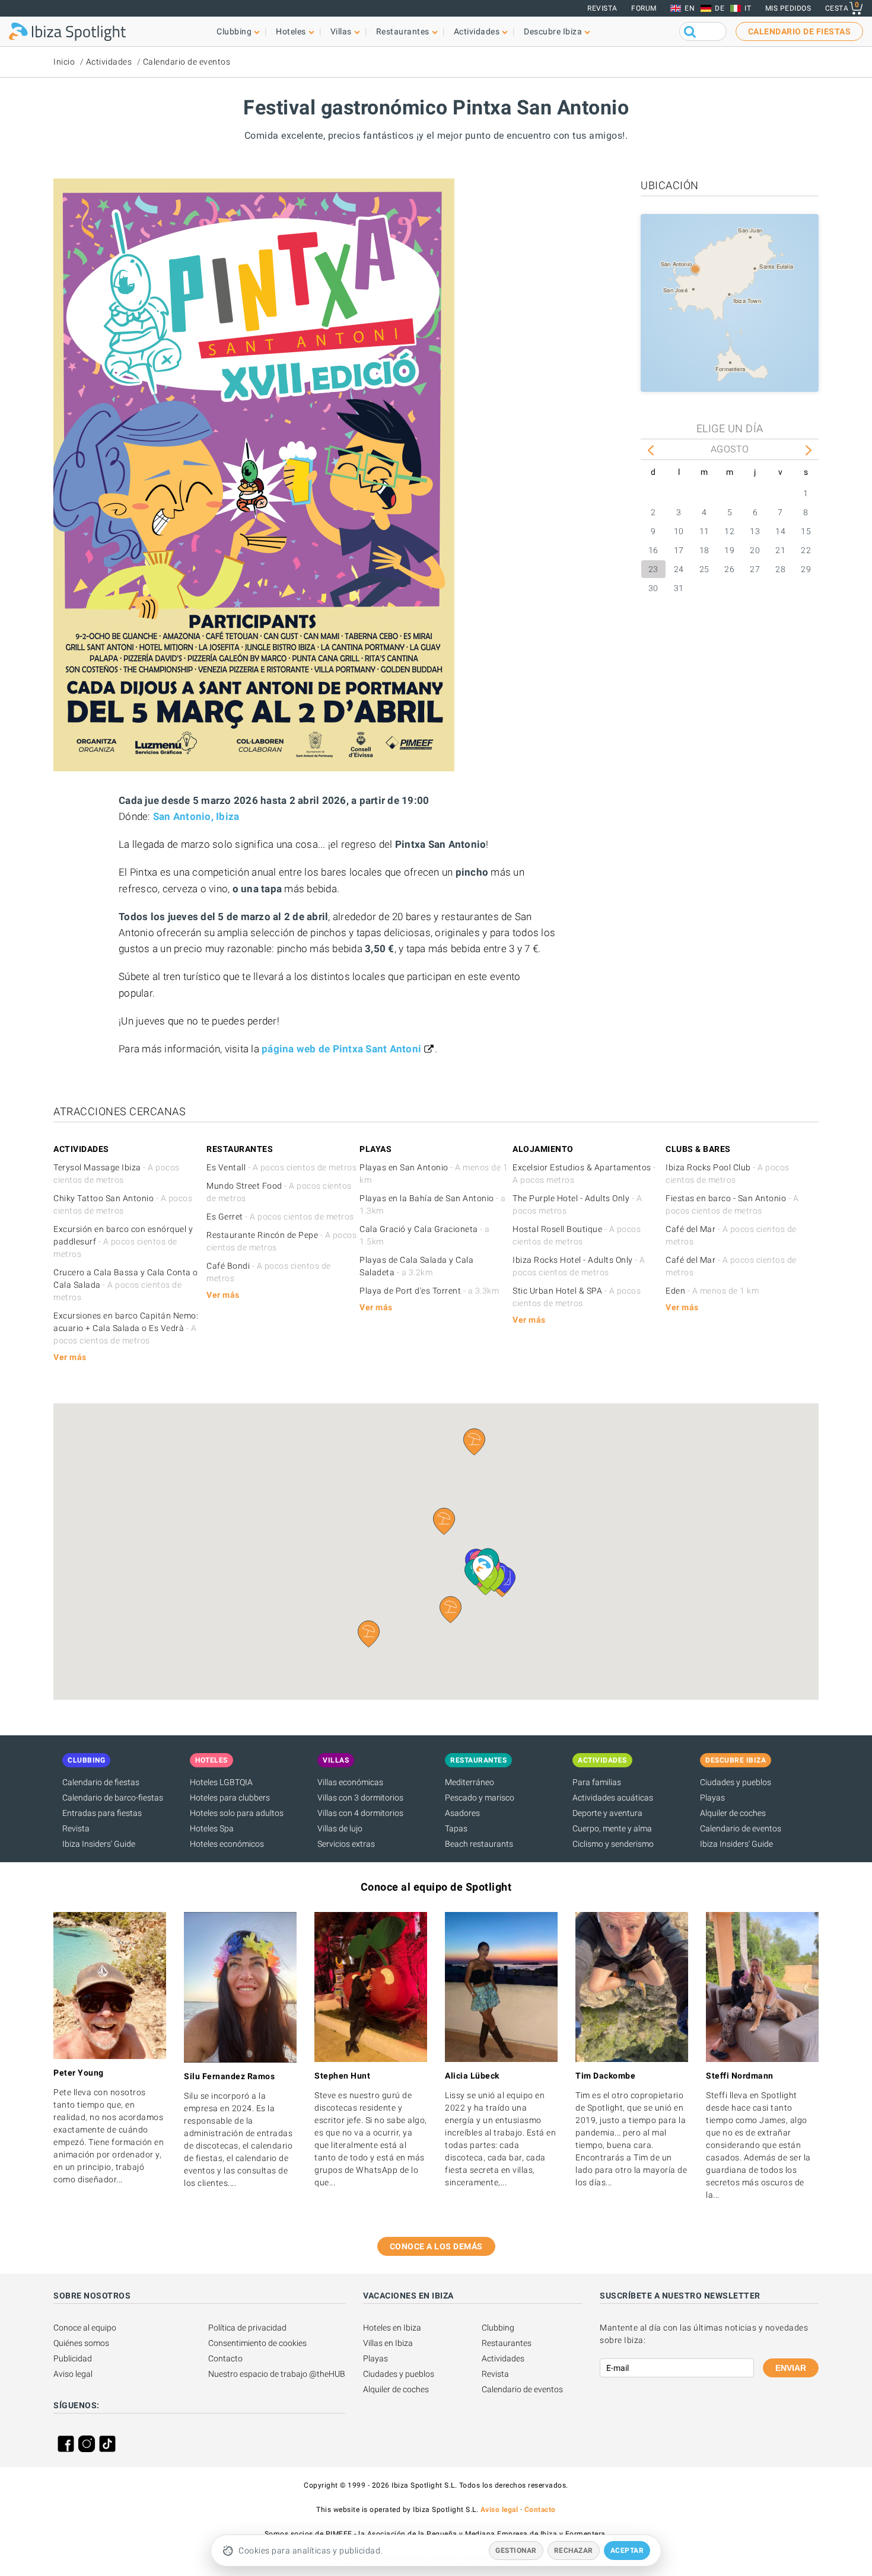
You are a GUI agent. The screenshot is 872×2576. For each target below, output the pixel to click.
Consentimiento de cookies (257, 2343)
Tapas (456, 1828)
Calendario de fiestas (101, 1782)
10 (679, 531)
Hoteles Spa (212, 1828)
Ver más (70, 1357)
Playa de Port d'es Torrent (429, 1291)
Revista (602, 8)
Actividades (109, 62)
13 (755, 531)
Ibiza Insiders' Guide (99, 1844)
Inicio (64, 62)
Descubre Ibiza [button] (553, 31)
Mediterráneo (470, 1782)
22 (806, 550)
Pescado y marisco (480, 1798)
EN (690, 8)
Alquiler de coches (733, 1813)
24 (679, 569)
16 (653, 550)
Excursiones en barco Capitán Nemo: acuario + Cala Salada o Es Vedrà (126, 1328)
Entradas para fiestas (102, 1813)
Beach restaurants (479, 1844)
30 (653, 588)
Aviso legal (73, 2374)
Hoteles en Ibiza (392, 2328)
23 (653, 569)
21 (780, 550)
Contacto (225, 2358)
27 (755, 569)
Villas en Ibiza (388, 2343)
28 (780, 569)
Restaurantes (507, 2343)
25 (704, 569)
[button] (451, 1610)
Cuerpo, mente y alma (612, 1828)
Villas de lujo (340, 1828)
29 (806, 569)
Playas (712, 1798)
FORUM (644, 8)
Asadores (462, 1813)
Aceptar (627, 2551)
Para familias (597, 1782)
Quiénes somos (81, 2343)
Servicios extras (346, 1844)
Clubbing (498, 2328)
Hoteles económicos (227, 1844)
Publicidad (73, 2358)
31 (679, 588)
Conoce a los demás (436, 2246)
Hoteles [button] (291, 31)
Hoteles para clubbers (230, 1798)
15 (806, 531)
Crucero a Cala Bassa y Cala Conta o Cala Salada (126, 1285)
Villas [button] (341, 31)
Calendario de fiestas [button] (800, 31)
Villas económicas (350, 1782)
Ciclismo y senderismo (613, 1844)
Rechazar (574, 2551)
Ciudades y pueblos (736, 1782)
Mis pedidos (788, 8)
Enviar (791, 2368)
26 (729, 569)
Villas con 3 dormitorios (360, 1798)
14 (780, 531)
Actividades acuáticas (613, 1798)
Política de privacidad (247, 2328)
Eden (712, 1291)
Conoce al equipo (85, 2328)
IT (748, 8)
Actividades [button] (477, 31)
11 (704, 531)
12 (729, 531)
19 (729, 550)
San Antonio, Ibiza (196, 816)
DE (720, 8)
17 (679, 550)
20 (755, 550)
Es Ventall (281, 1167)
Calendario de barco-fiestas (113, 1798)
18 (704, 550)
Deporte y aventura (607, 1813)
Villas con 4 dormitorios (360, 1813)
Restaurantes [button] (403, 31)
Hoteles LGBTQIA (221, 1782)
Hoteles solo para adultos (237, 1813)
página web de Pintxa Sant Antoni (341, 1049)
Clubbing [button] (234, 31)
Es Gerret (280, 1217)
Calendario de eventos (187, 62)
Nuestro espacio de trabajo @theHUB (277, 2374)
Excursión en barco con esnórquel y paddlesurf (123, 1241)
